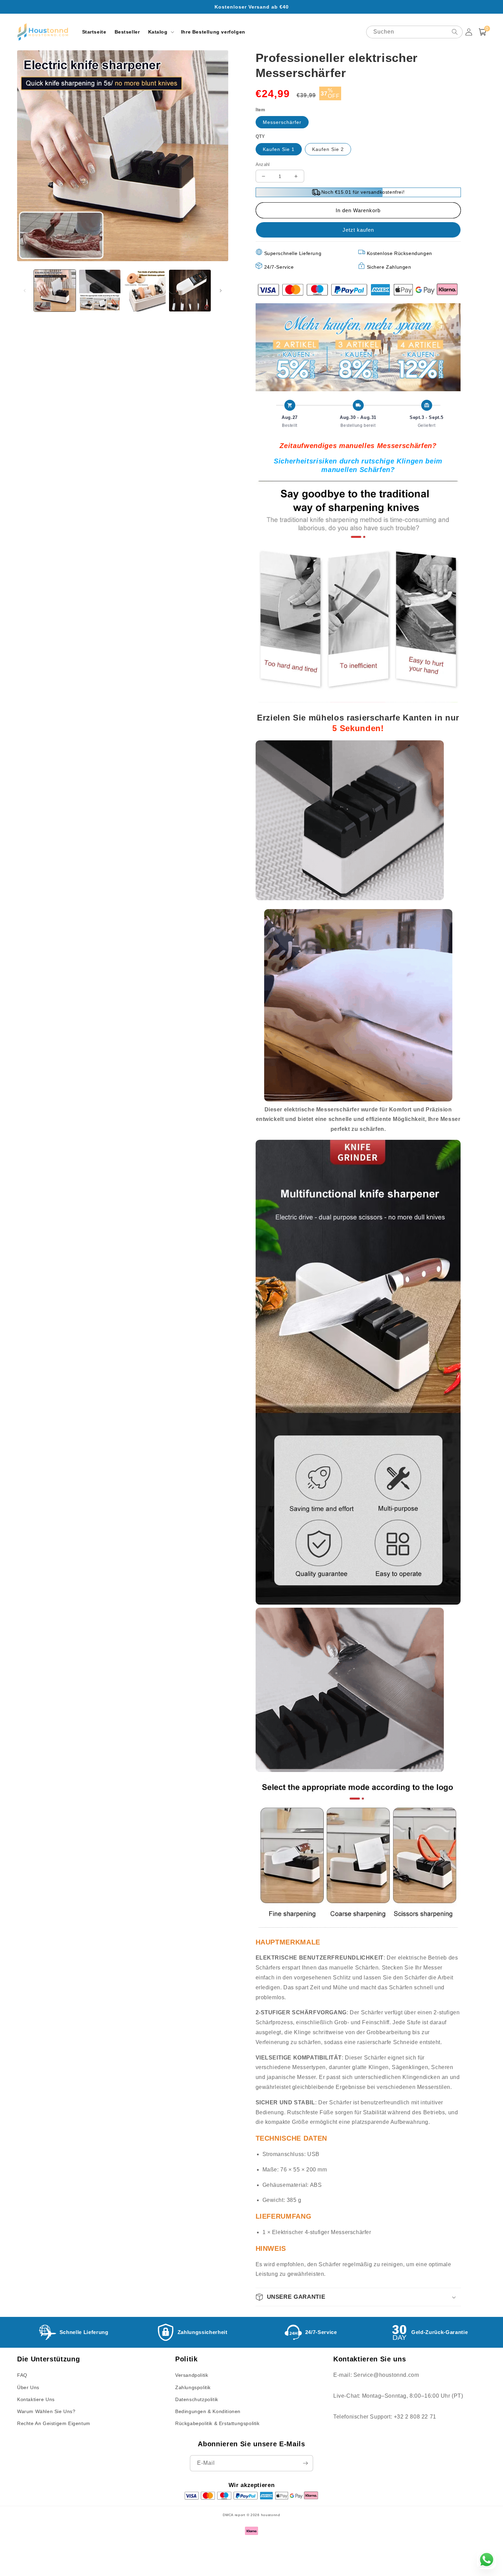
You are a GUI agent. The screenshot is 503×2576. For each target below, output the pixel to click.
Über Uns (28, 2387)
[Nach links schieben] (25, 291)
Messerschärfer (282, 122)
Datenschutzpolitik (197, 2399)
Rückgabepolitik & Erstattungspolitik (217, 2423)
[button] (160, 32)
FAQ (22, 2375)
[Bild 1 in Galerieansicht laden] (55, 291)
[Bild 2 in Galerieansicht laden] (100, 291)
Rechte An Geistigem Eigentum (54, 2423)
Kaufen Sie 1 (279, 149)
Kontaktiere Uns (36, 2399)
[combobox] (414, 32)
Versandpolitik (192, 2375)
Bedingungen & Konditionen (208, 2411)
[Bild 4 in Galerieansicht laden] (190, 291)
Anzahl (263, 164)
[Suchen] (455, 32)
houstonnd (271, 2515)
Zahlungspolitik (193, 2387)
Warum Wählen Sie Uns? (46, 2411)
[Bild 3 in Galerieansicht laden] (145, 291)
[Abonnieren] (305, 2463)
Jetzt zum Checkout (358, 230)
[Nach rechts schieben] (221, 291)
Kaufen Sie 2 (328, 149)
